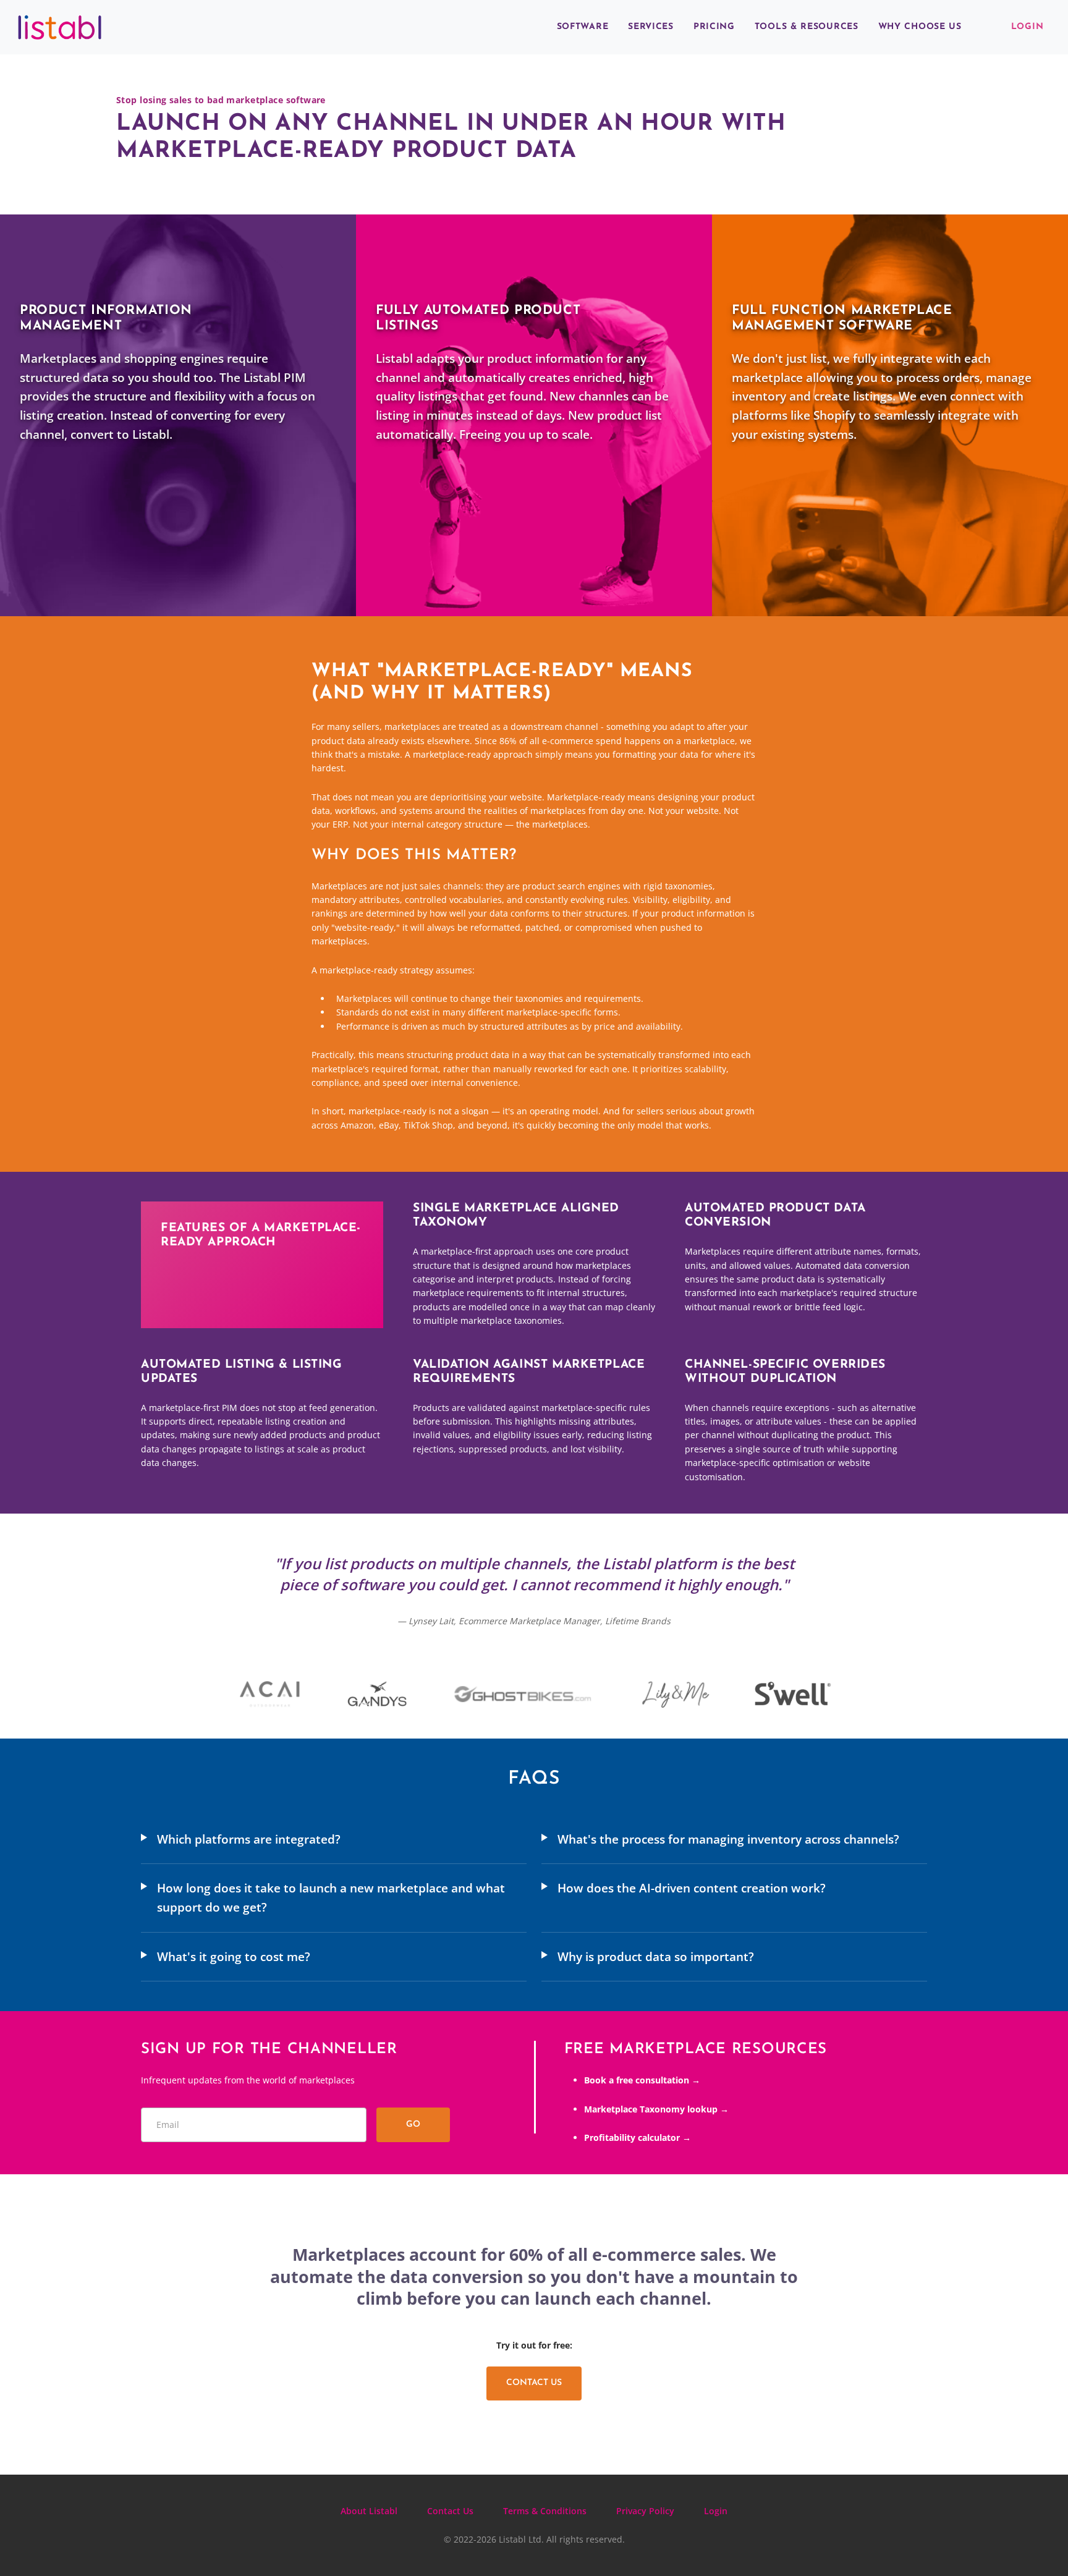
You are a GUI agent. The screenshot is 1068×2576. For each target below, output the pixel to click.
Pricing (714, 27)
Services (651, 27)
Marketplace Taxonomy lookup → (656, 2109)
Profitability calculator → (638, 2137)
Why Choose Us (920, 27)
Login (1028, 27)
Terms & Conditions (545, 2511)
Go (413, 2125)
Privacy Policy (645, 2511)
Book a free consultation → (642, 2080)
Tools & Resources (807, 27)
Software (583, 27)
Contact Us (534, 2383)
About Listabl (369, 2511)
